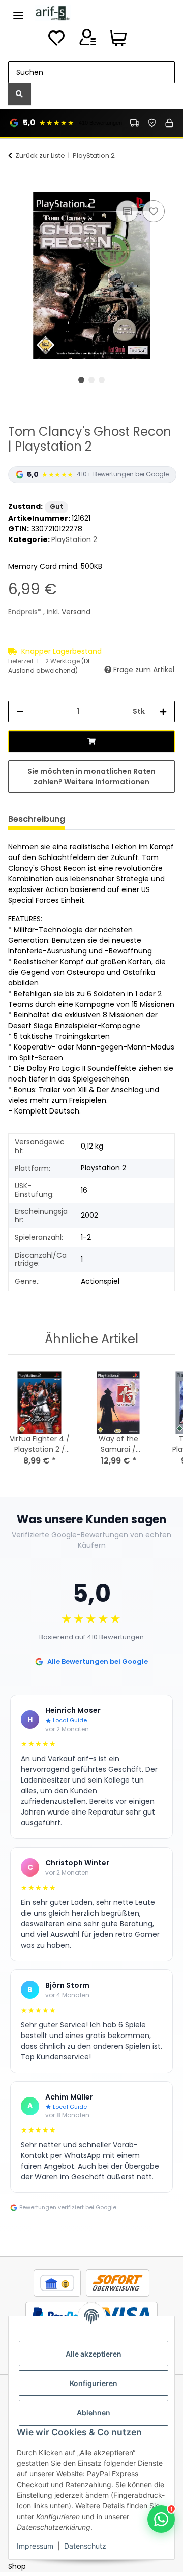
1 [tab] (81, 380)
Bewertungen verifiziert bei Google (68, 2207)
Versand (76, 612)
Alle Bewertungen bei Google (98, 1661)
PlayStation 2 (74, 539)
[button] (87, 41)
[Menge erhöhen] (163, 711)
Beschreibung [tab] (37, 819)
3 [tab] (102, 380)
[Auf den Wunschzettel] (154, 211)
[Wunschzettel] (56, 41)
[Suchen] (19, 94)
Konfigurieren (94, 2383)
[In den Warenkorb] (16, 186)
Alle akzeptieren (94, 2354)
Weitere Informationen (107, 782)
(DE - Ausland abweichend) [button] (52, 666)
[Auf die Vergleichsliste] (127, 211)
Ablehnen (94, 2413)
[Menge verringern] (20, 711)
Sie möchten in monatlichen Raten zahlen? (91, 776)
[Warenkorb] (118, 41)
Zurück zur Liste (40, 156)
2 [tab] (91, 380)
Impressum (35, 2546)
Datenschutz (85, 2546)
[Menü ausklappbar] (18, 11)
